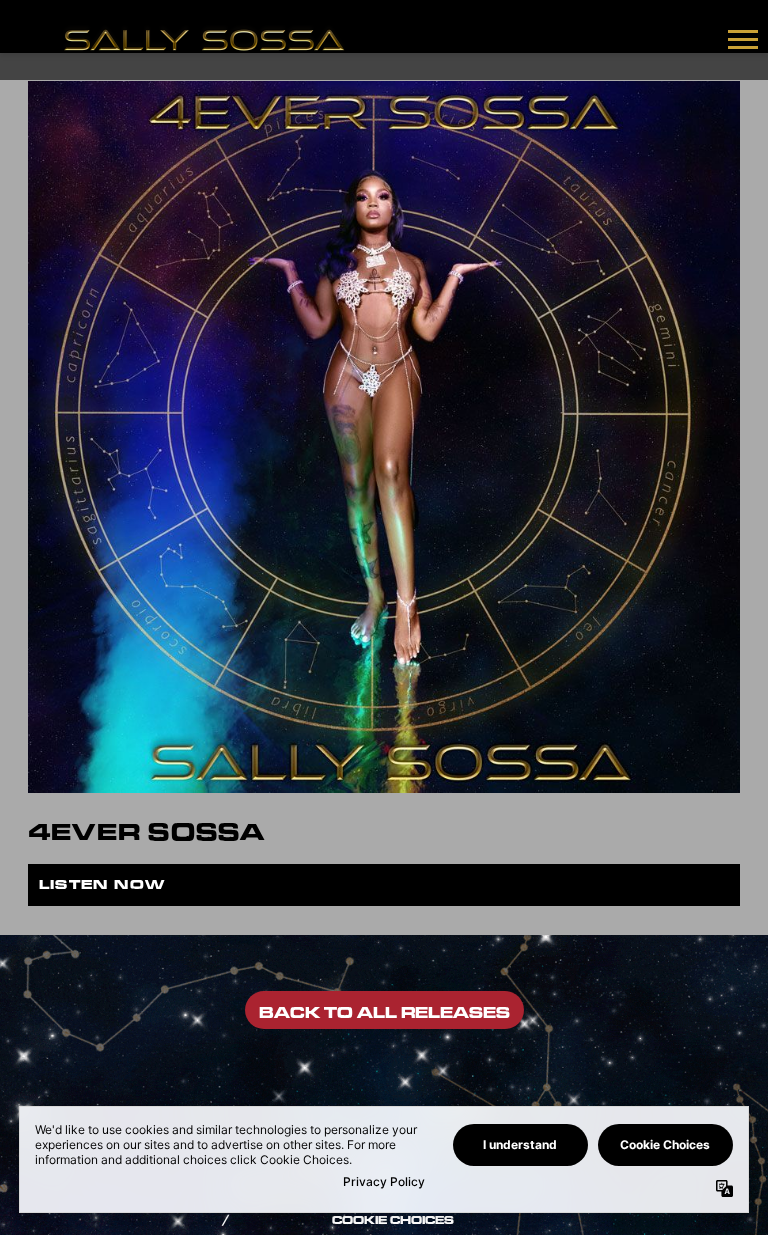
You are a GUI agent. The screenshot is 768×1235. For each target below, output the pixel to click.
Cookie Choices (393, 1219)
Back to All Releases (384, 1012)
